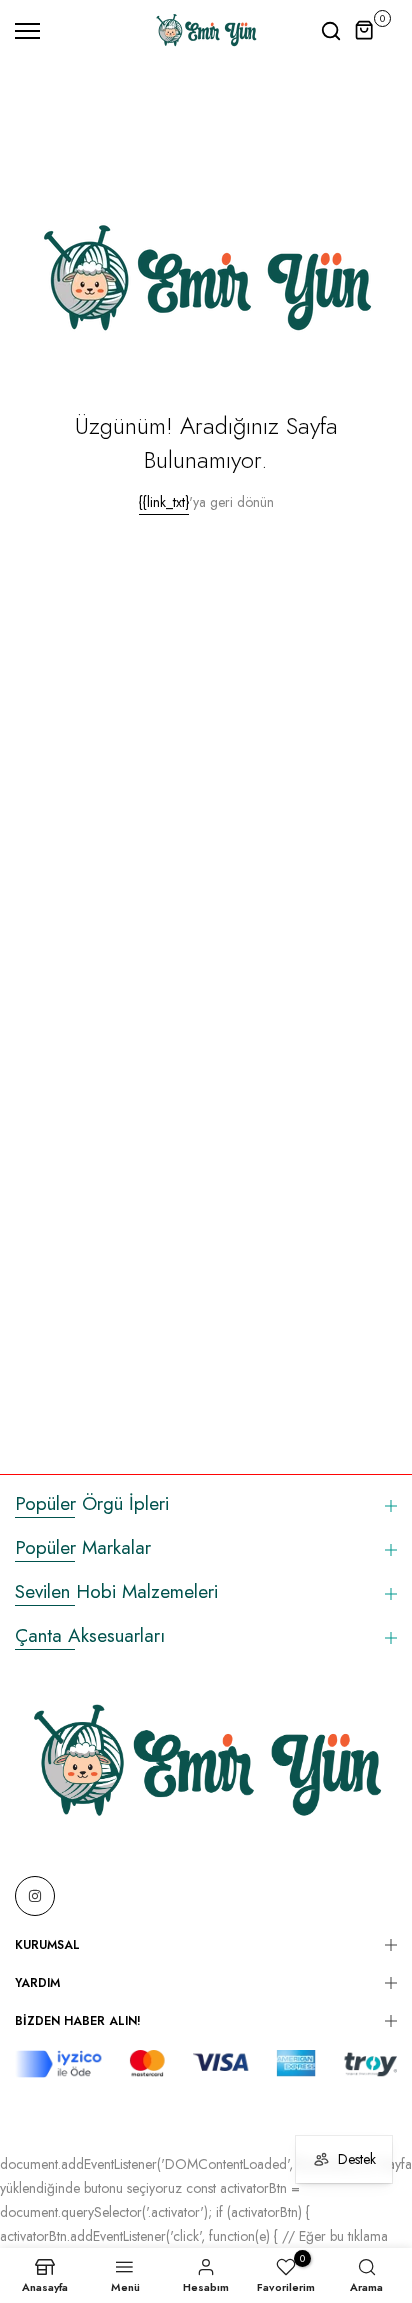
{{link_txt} (164, 502)
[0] (365, 31)
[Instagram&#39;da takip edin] (35, 1896)
